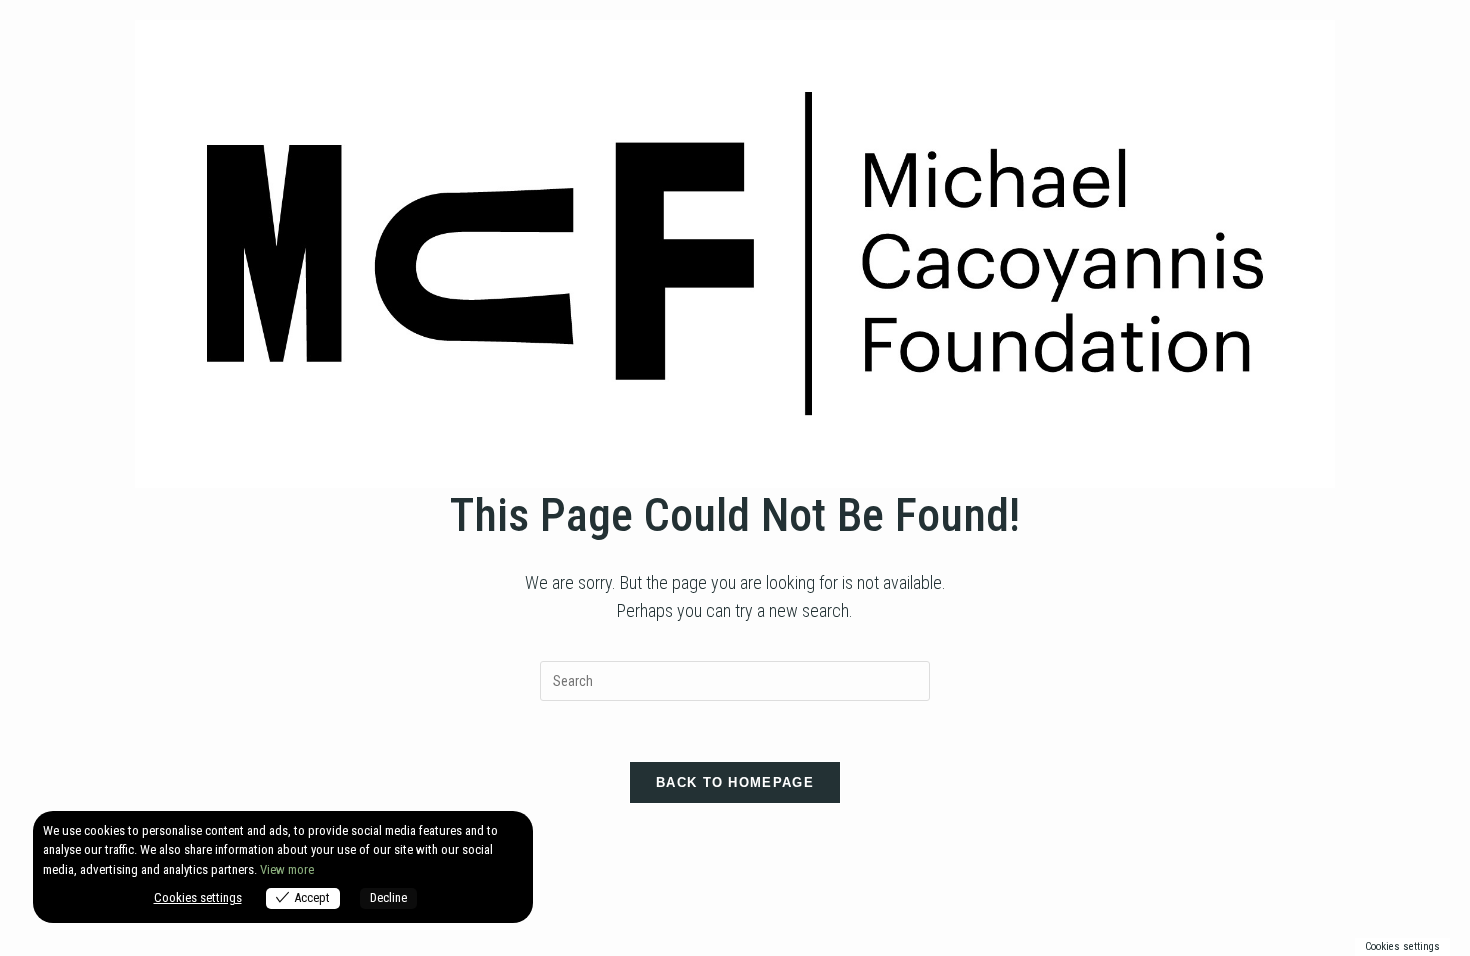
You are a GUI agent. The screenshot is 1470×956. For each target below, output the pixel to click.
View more (287, 869)
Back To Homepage (735, 782)
